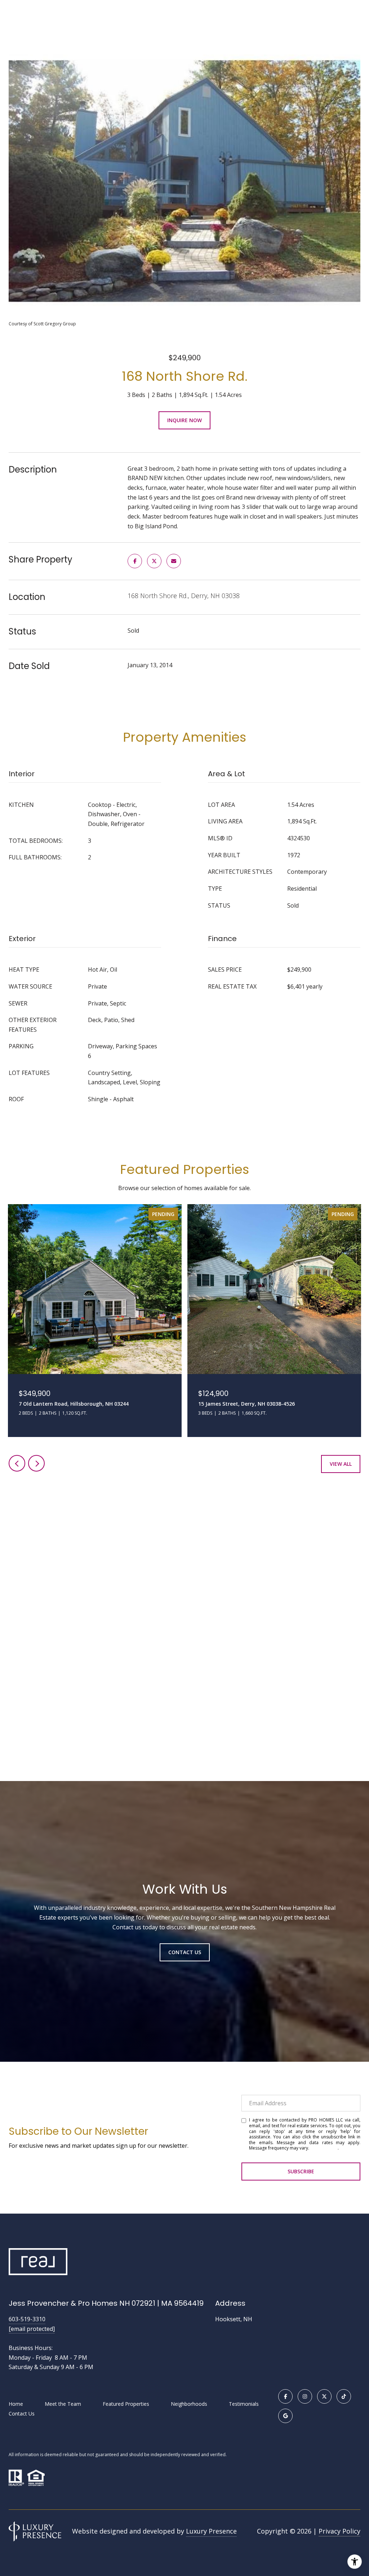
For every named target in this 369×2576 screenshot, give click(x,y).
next (36, 1463)
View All (341, 1464)
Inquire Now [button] (184, 420)
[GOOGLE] (285, 2416)
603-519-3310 (27, 2319)
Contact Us (22, 2414)
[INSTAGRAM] (305, 2396)
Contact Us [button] (185, 1952)
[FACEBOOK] (285, 2396)
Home (16, 2404)
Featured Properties (126, 2404)
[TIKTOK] (344, 2396)
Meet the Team (63, 2404)
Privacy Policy (324, 2148)
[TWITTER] (324, 2396)
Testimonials (244, 2404)
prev (17, 1463)
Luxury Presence (211, 2531)
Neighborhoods (189, 2404)
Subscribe (301, 2171)
